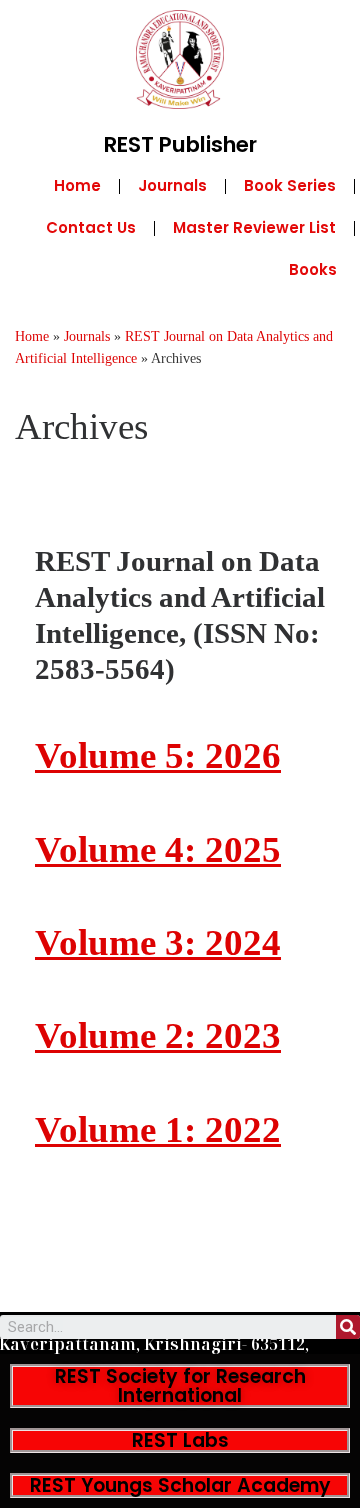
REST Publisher (180, 144)
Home (77, 185)
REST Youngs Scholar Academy (180, 1485)
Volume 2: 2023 (158, 1035)
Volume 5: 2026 (158, 755)
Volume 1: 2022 (158, 1129)
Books (313, 269)
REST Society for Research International (180, 1386)
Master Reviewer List (254, 227)
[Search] (348, 1327)
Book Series (290, 185)
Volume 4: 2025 (158, 849)
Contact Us (91, 227)
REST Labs (180, 1440)
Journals (172, 185)
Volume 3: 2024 (158, 942)
